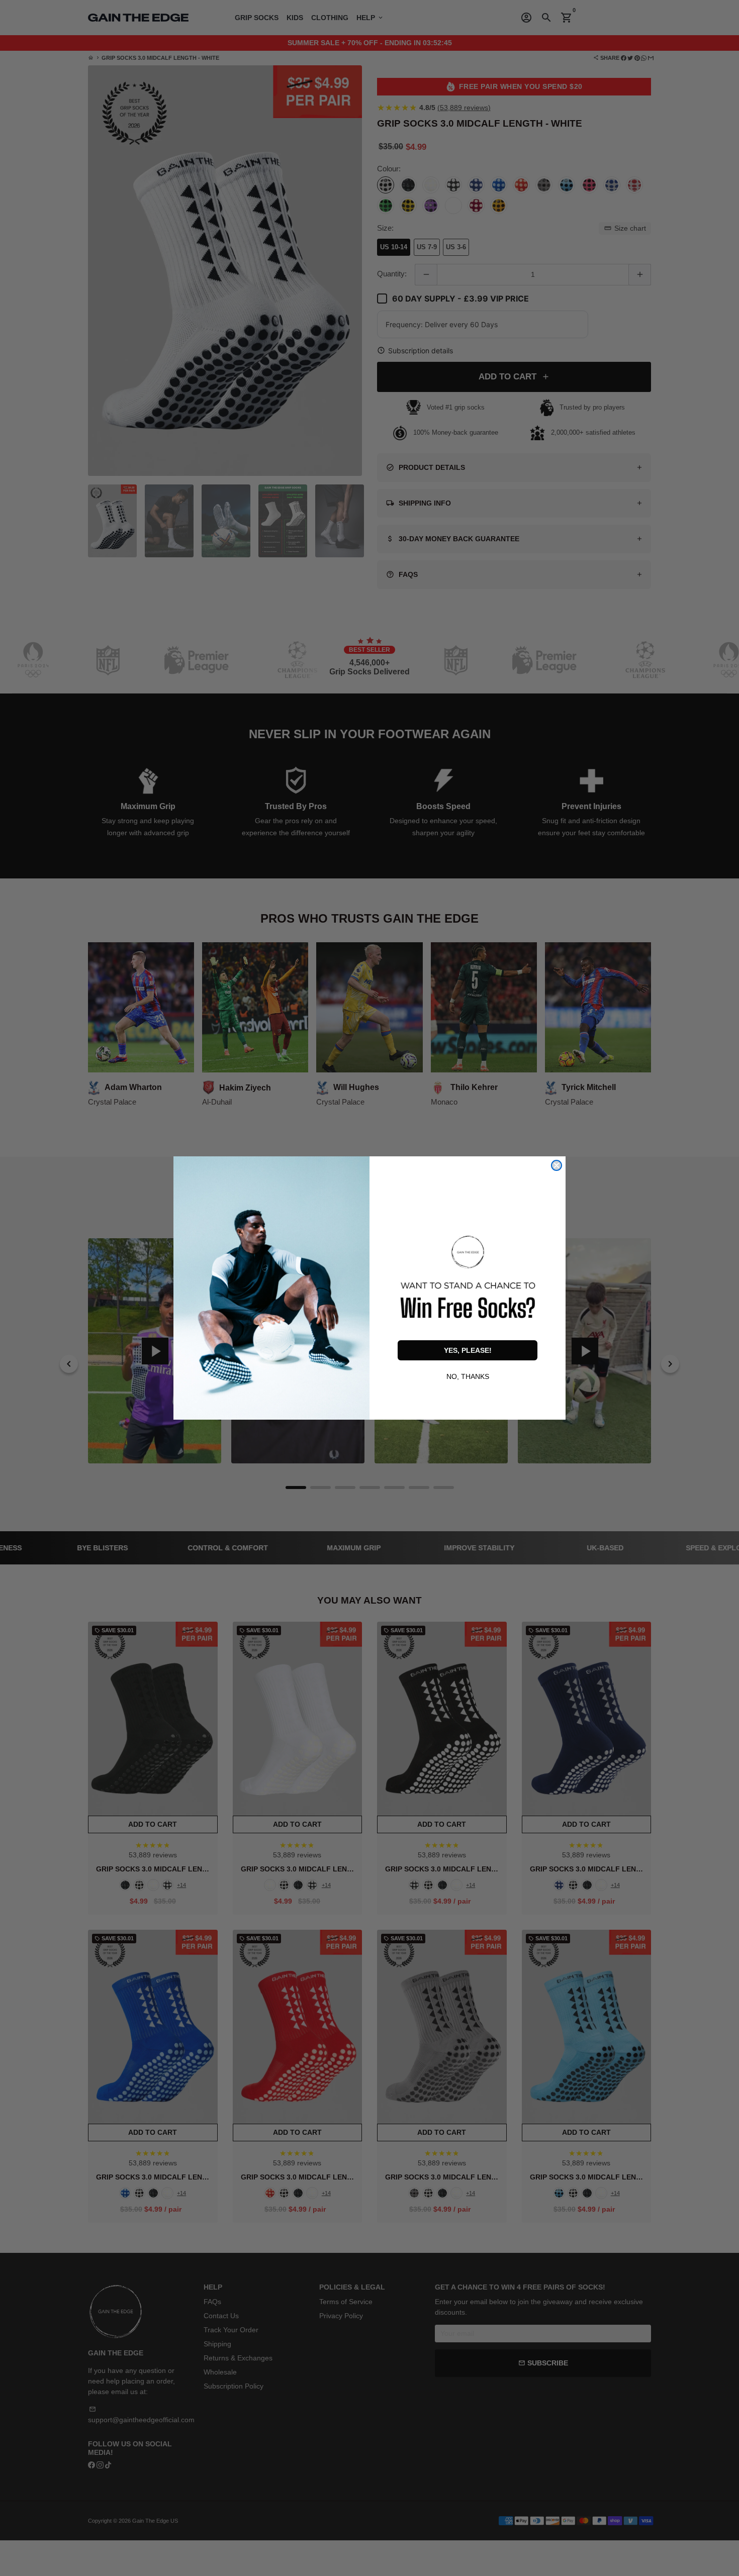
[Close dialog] (557, 1165)
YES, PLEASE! (468, 1350)
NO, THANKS (468, 1375)
